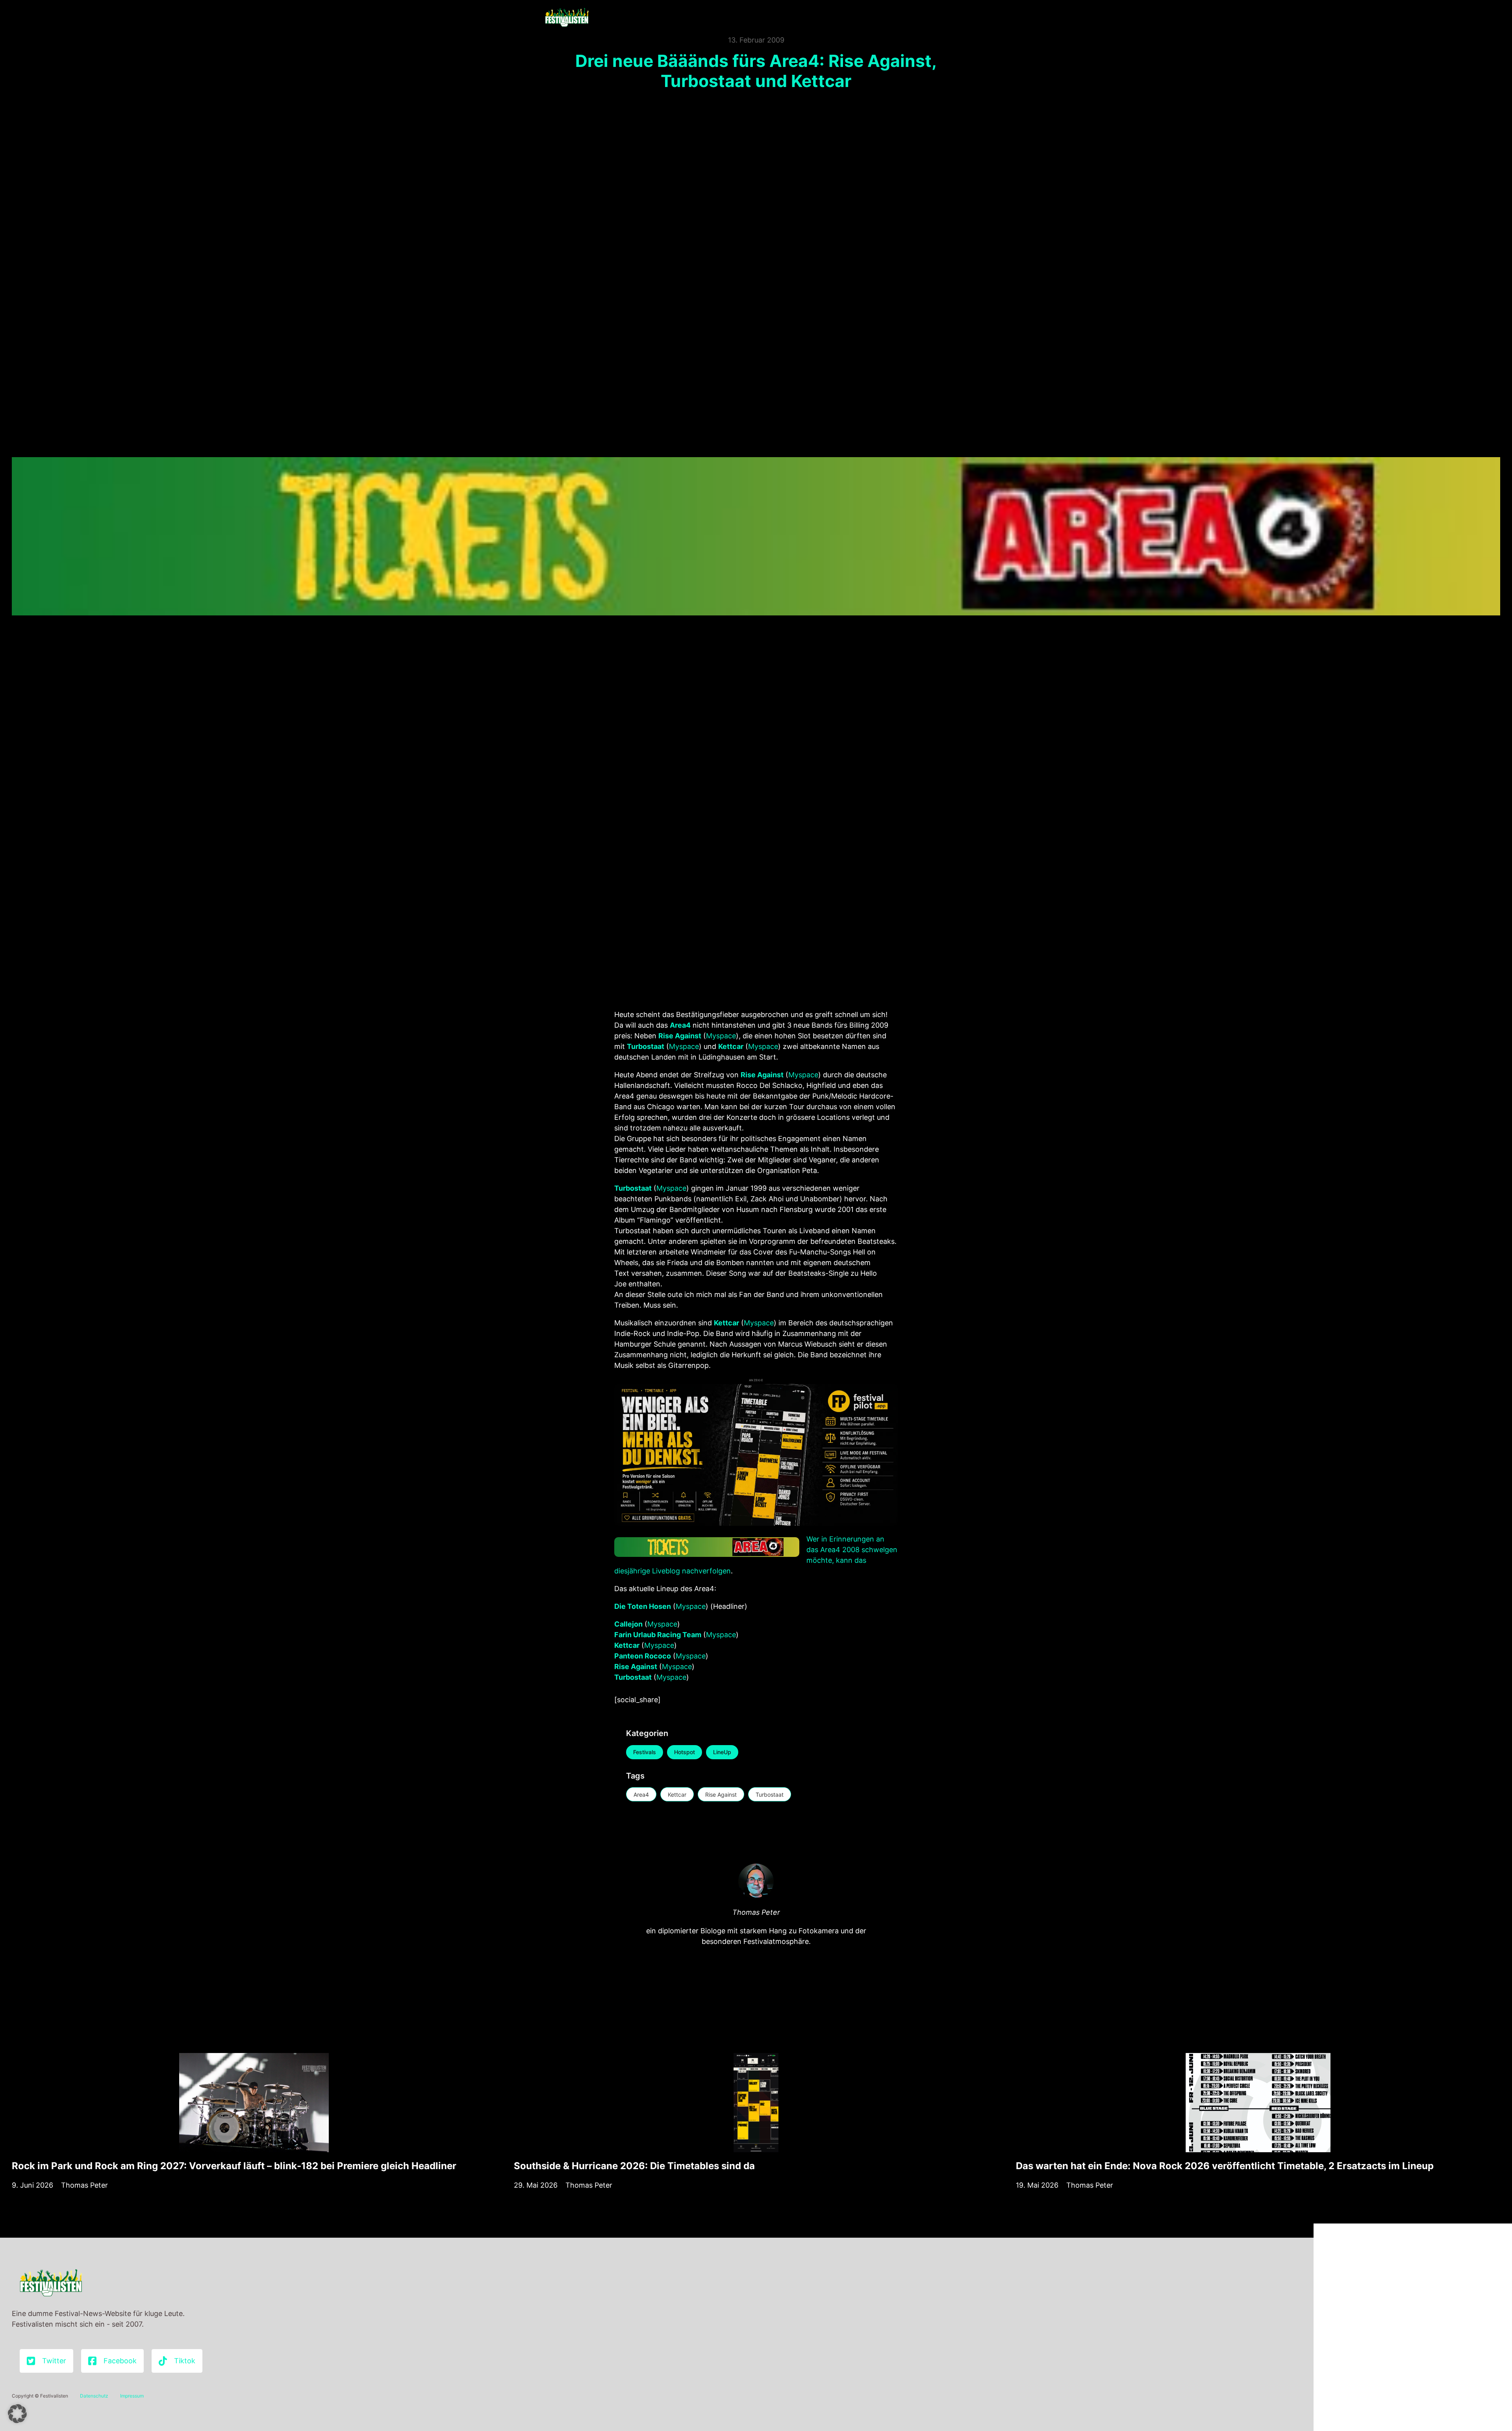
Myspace (721, 1036)
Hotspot (685, 1752)
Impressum (132, 2396)
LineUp (722, 1752)
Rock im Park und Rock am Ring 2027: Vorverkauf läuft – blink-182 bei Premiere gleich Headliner (234, 2166)
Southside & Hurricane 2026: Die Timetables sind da (634, 2166)
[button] (17, 2414)
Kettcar (677, 1795)
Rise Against (721, 1795)
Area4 (641, 1795)
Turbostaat (770, 1795)
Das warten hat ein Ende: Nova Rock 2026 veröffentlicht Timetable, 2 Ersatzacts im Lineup (1225, 2166)
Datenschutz (94, 2396)
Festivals (645, 1752)
